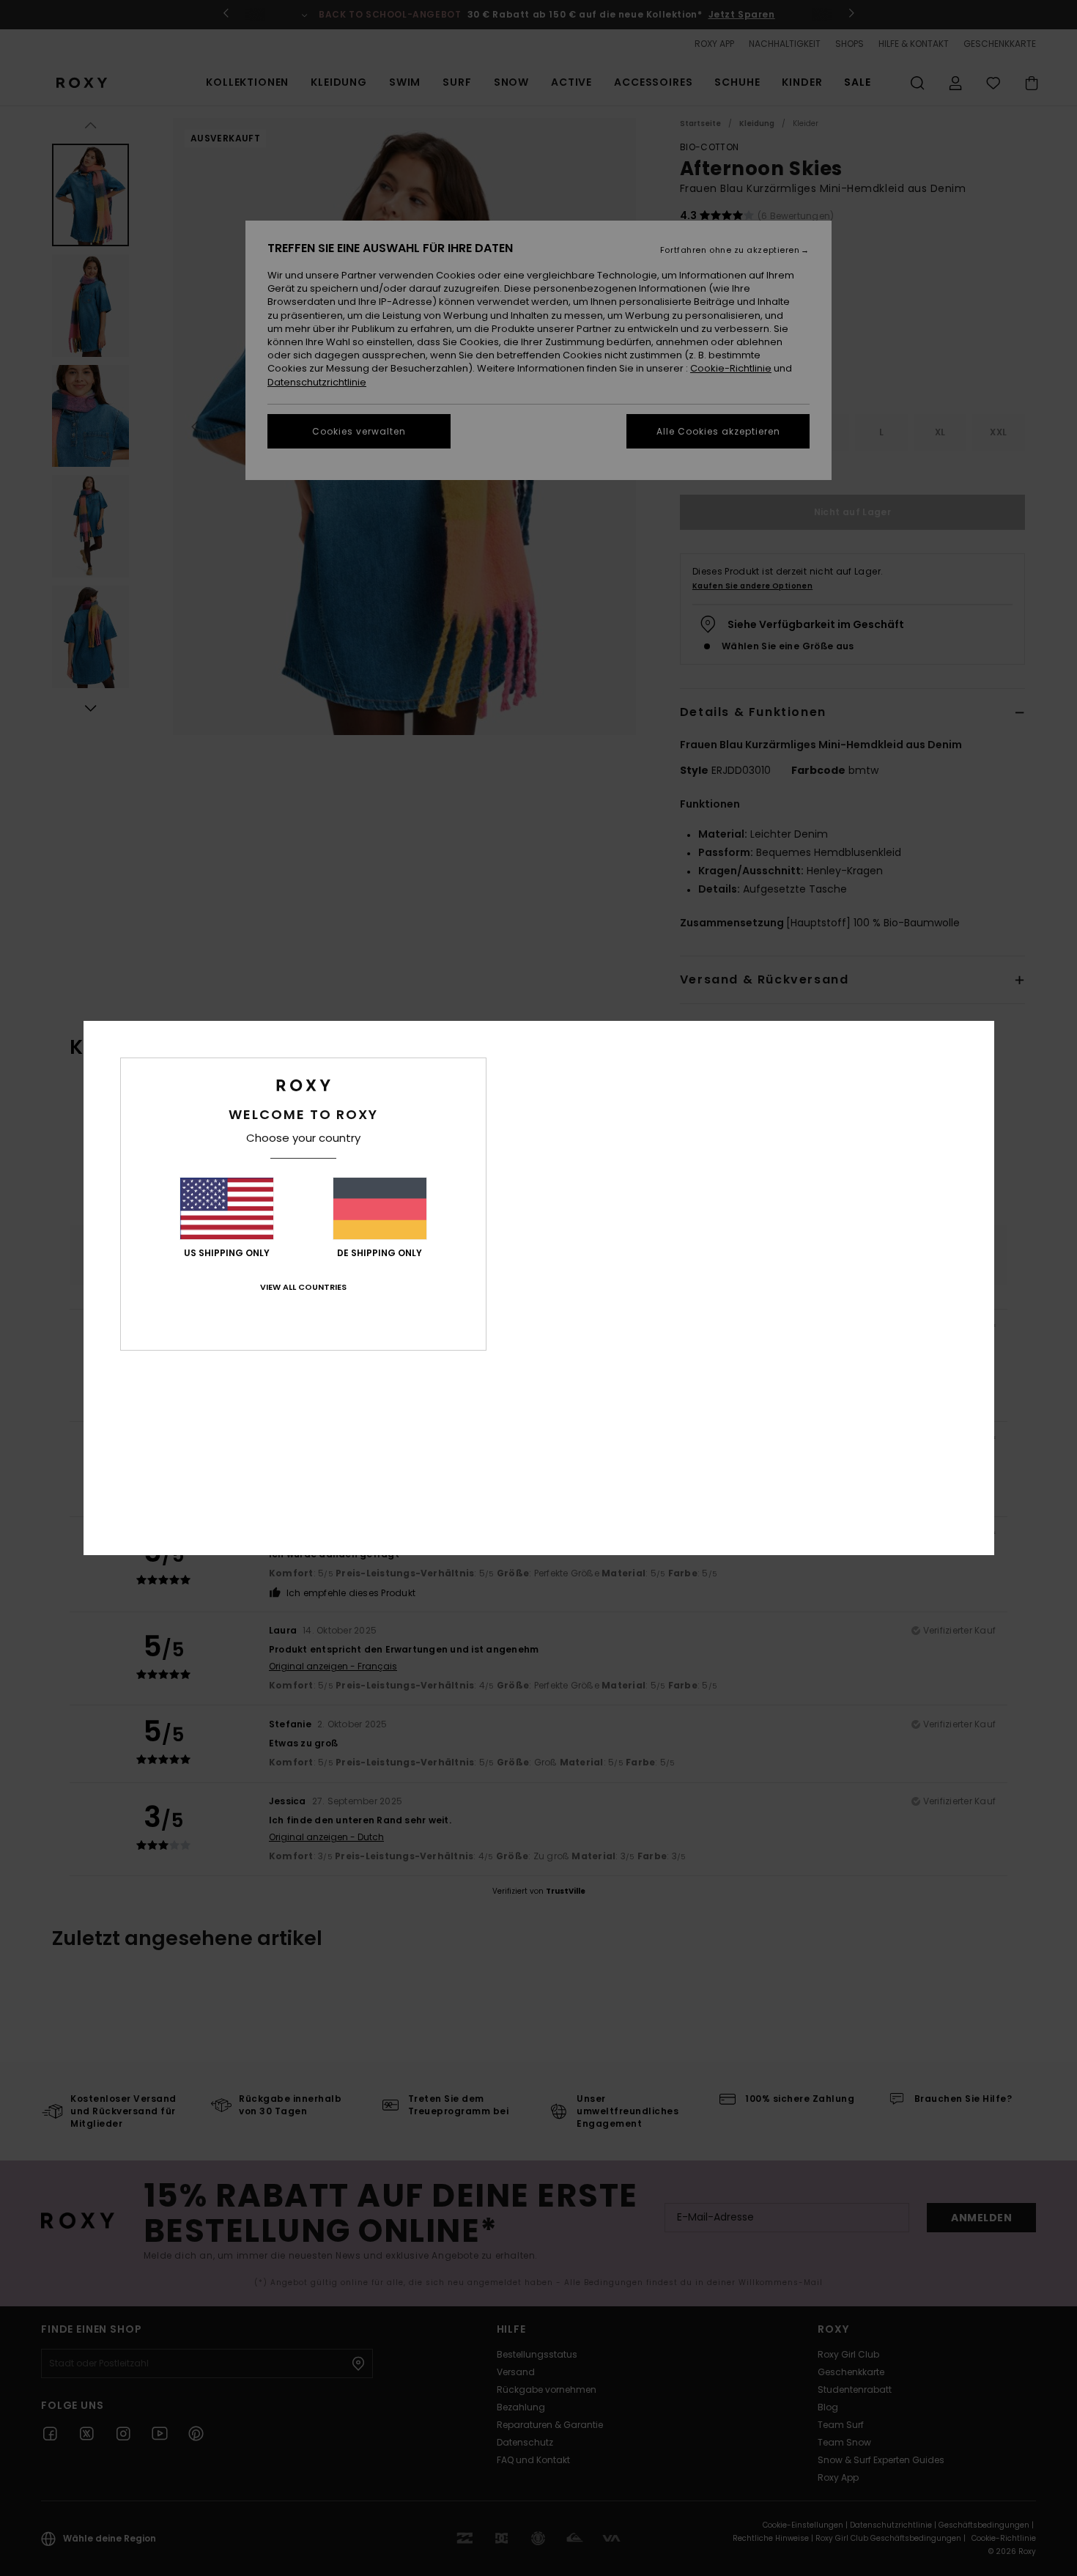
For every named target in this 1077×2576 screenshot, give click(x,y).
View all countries (303, 1287)
